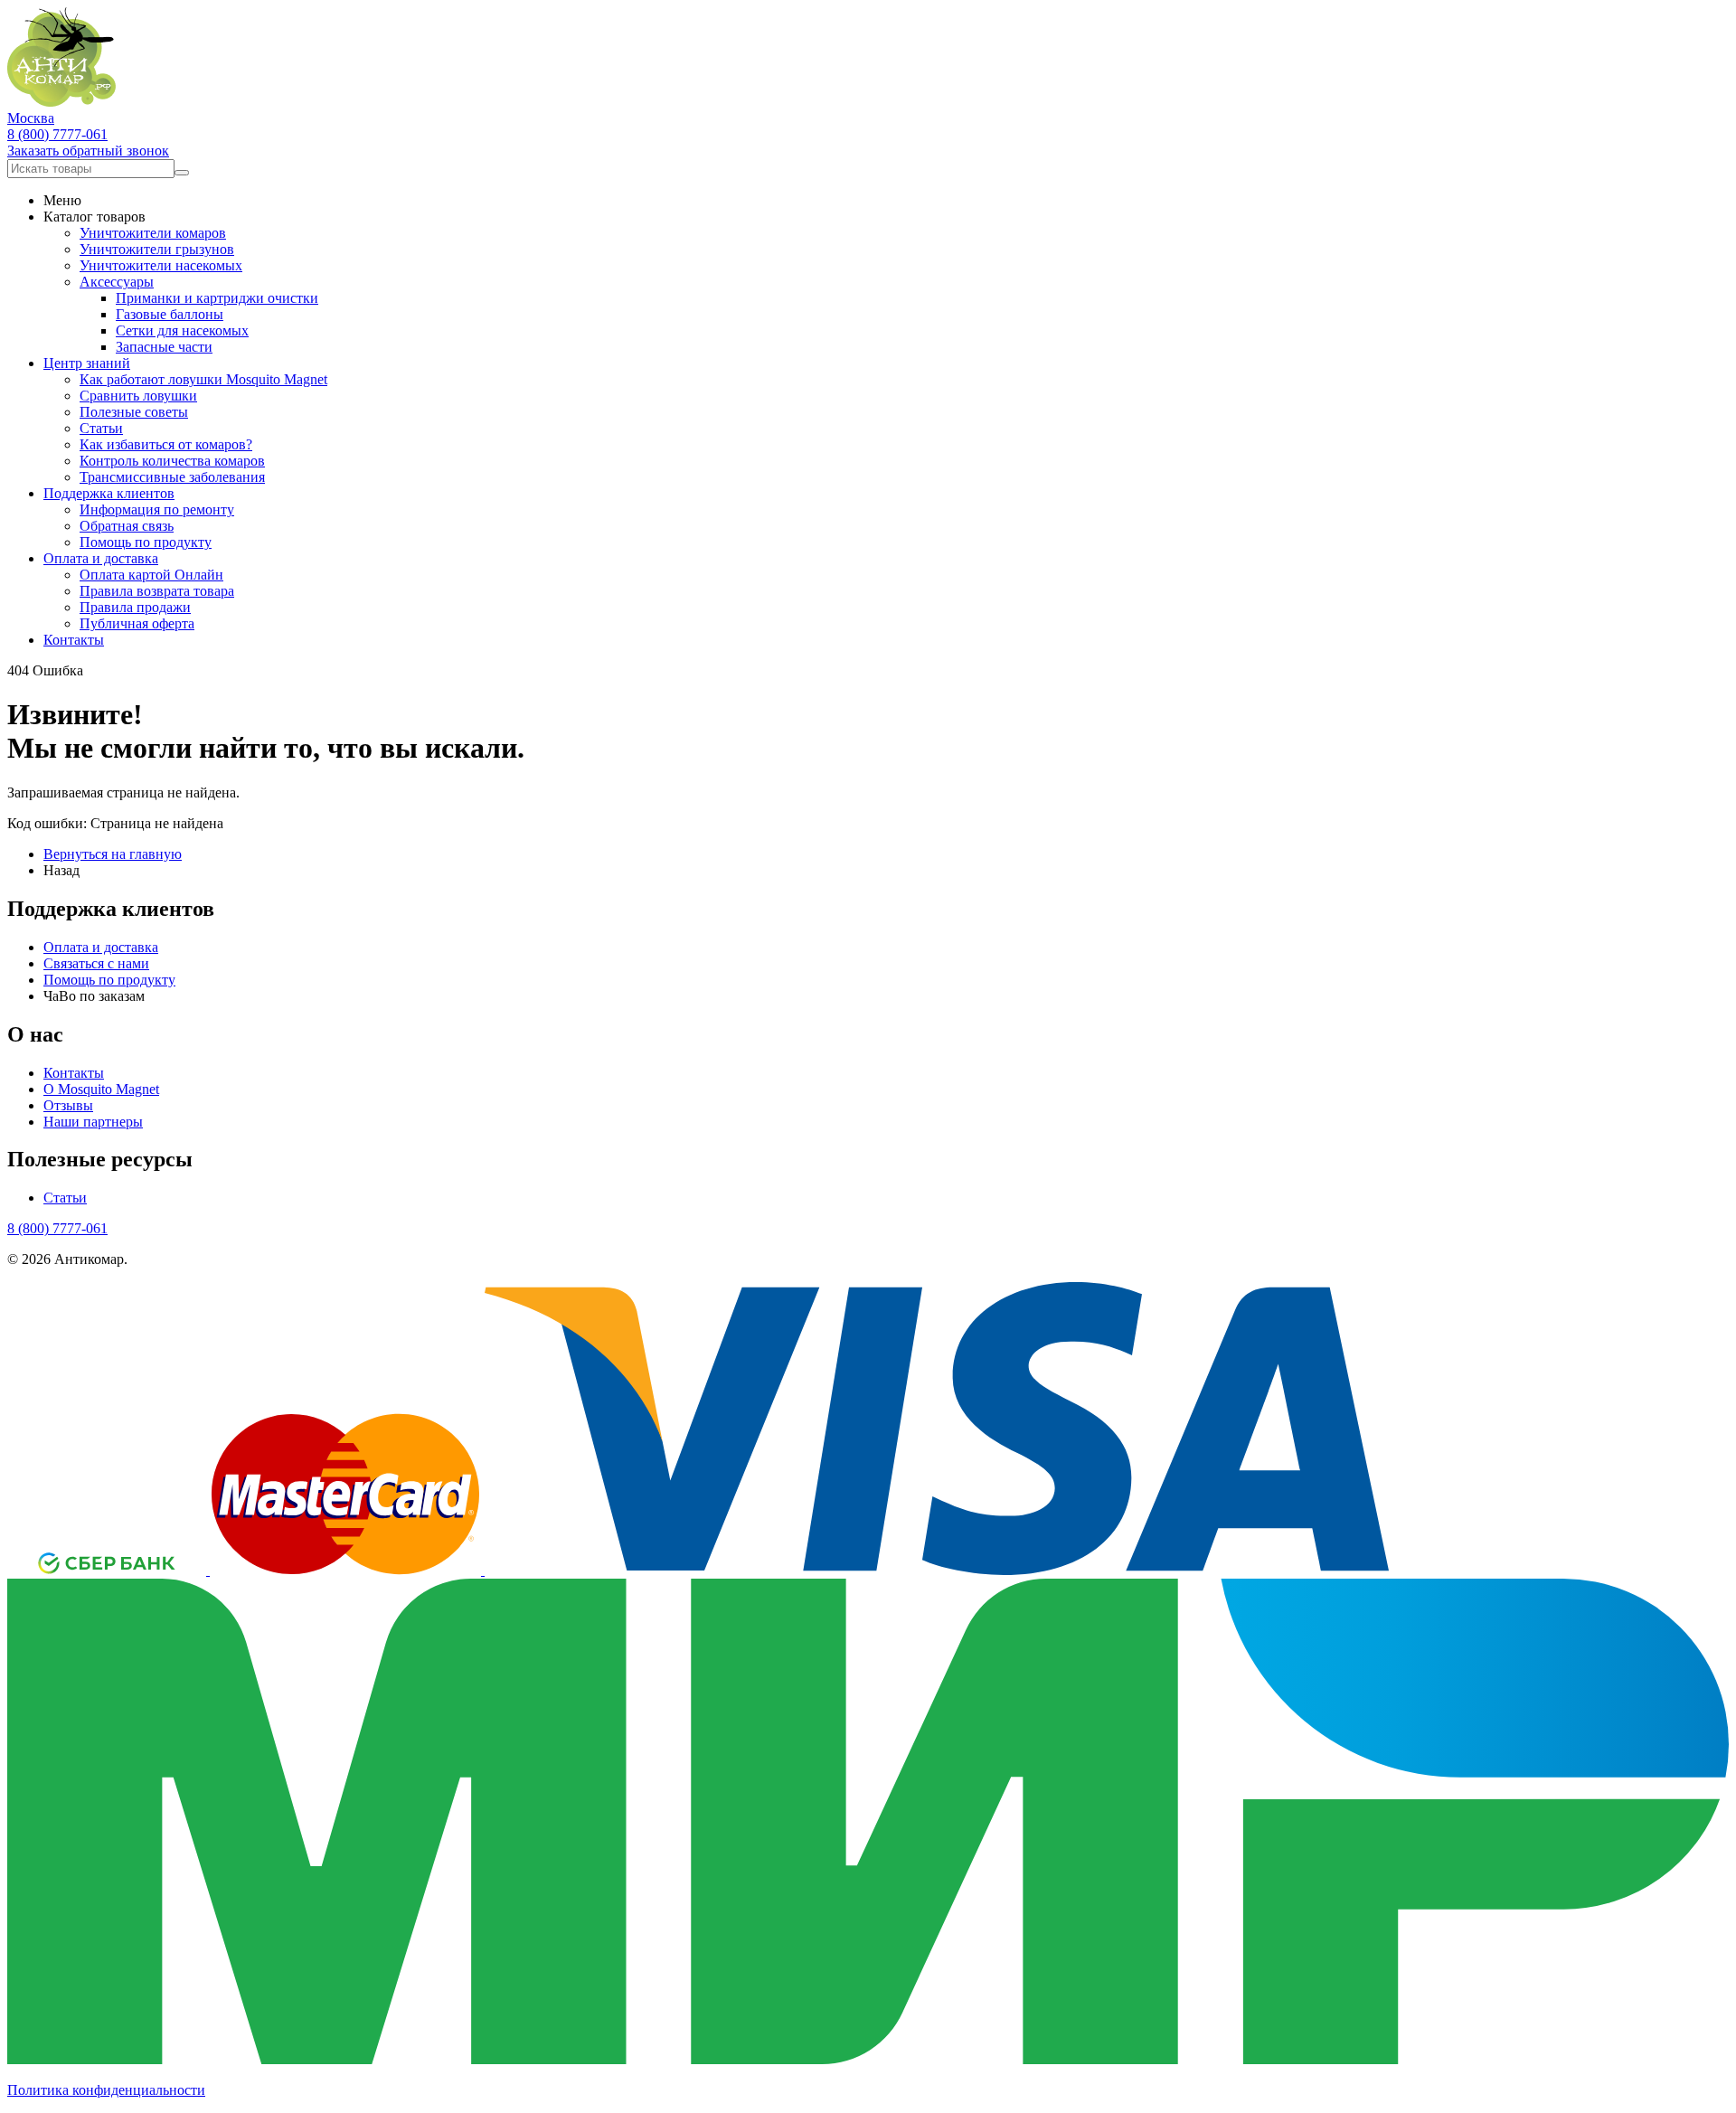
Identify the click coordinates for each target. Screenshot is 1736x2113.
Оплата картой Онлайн (151, 575)
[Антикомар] (61, 102)
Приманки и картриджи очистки (217, 298)
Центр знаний (87, 363)
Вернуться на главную (113, 854)
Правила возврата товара (157, 591)
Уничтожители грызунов (157, 249)
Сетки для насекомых (182, 330)
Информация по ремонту (157, 509)
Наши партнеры (93, 1122)
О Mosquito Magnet (101, 1089)
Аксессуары (117, 282)
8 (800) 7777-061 (57, 134)
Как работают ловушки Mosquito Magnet (203, 379)
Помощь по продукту (146, 542)
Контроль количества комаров (172, 461)
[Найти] (182, 173)
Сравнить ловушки (138, 396)
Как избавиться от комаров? (166, 444)
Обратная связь (127, 526)
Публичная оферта (137, 623)
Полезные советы (134, 412)
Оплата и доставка (101, 558)
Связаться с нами (96, 963)
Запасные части (164, 347)
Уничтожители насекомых (161, 265)
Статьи (101, 428)
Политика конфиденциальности (106, 2090)
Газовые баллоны (170, 314)
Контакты (74, 640)
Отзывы (68, 1105)
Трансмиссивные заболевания (172, 477)
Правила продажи (135, 607)
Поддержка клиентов (109, 493)
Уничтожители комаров (153, 233)
